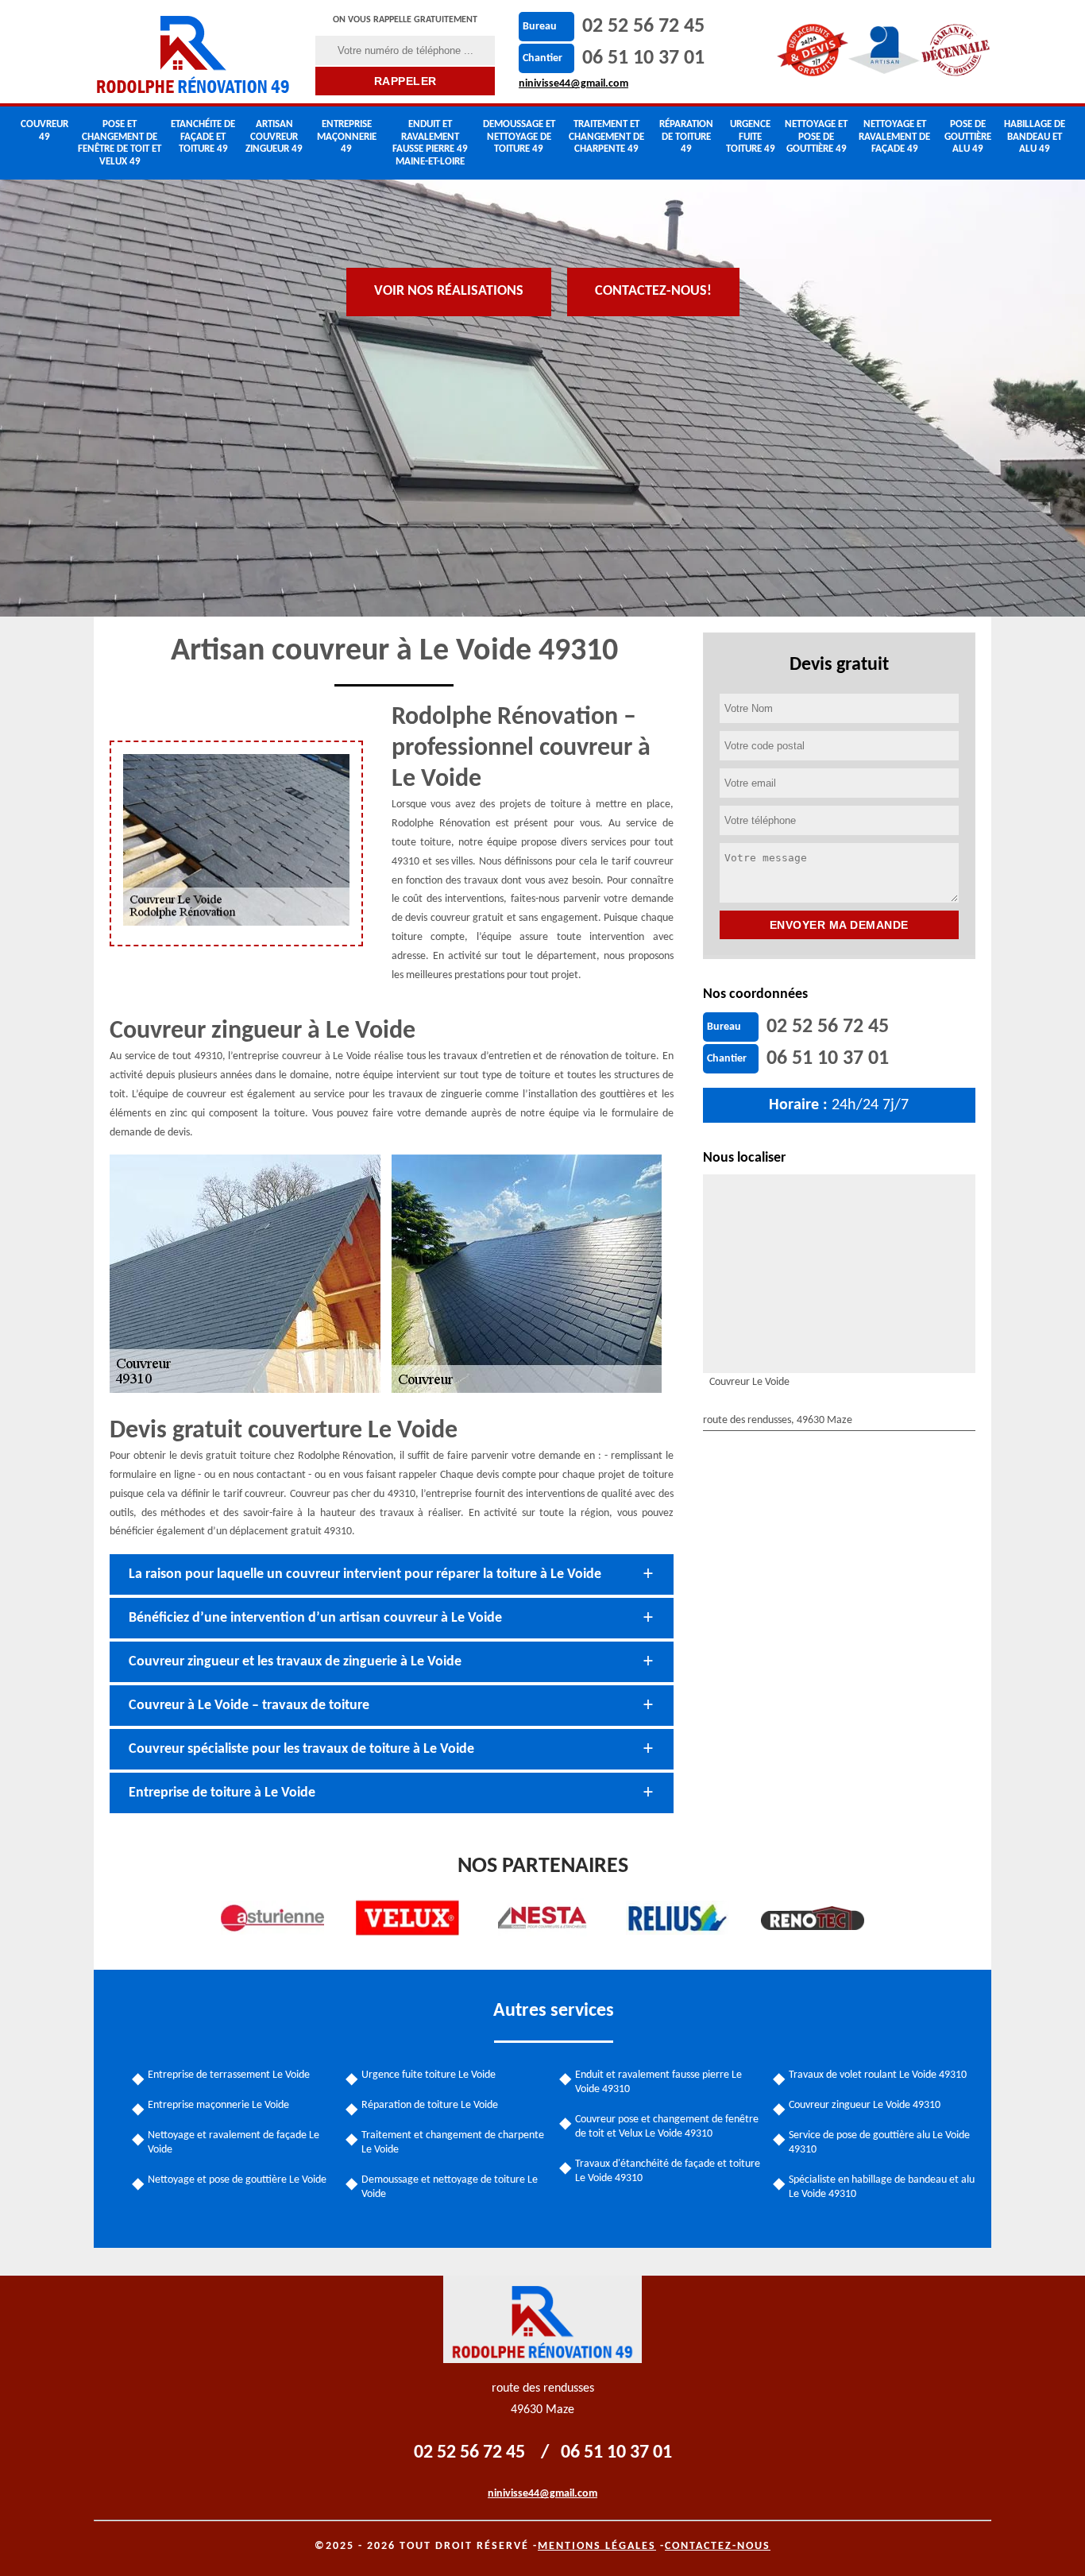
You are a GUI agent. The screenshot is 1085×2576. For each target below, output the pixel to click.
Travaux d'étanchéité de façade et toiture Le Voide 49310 (668, 2171)
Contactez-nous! (653, 291)
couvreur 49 (44, 131)
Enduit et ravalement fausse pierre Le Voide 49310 (658, 2082)
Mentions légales (597, 2546)
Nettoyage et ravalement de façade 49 (894, 137)
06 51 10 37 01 (643, 58)
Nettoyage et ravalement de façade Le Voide (234, 2143)
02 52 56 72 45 (643, 27)
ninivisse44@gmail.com (573, 84)
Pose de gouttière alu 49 (968, 137)
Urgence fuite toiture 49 (751, 137)
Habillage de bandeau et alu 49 (1035, 137)
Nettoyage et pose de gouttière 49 (816, 137)
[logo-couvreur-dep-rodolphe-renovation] (195, 52)
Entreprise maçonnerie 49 (347, 137)
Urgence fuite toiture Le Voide (429, 2075)
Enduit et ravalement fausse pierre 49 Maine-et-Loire (430, 143)
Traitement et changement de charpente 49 (606, 137)
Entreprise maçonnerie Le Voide (218, 2105)
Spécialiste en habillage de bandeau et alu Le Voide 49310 (882, 2187)
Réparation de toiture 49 (686, 137)
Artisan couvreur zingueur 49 (274, 137)
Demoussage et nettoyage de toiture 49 (519, 137)
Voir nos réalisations (449, 291)
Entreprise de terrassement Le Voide (229, 2075)
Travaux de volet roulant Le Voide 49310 (878, 2075)
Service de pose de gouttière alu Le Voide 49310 (879, 2143)
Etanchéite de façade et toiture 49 (203, 137)
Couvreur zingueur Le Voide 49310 (865, 2105)
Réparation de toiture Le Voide (430, 2105)
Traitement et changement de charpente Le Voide (453, 2143)
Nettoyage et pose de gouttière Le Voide (237, 2180)
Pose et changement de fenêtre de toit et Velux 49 (120, 143)
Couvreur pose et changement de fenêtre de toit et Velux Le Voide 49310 (667, 2127)
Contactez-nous (718, 2546)
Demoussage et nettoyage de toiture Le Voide (450, 2187)
